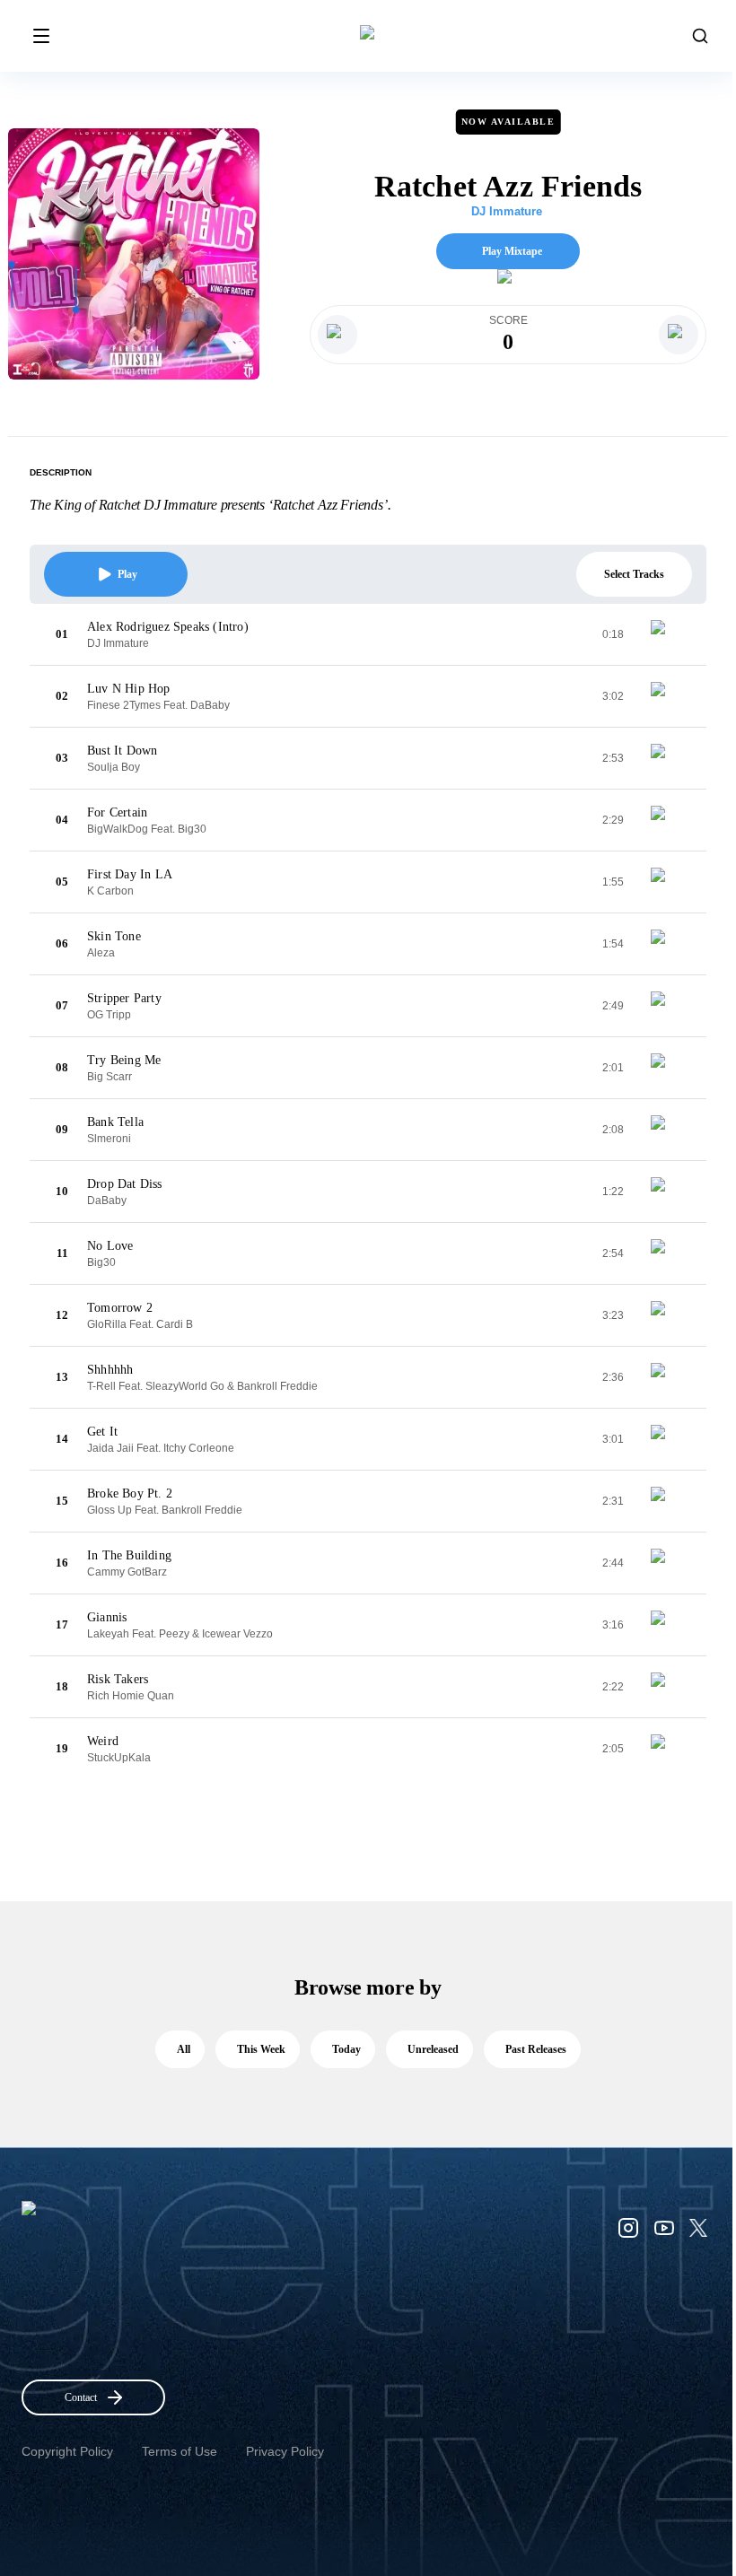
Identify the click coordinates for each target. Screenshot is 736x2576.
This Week (261, 2049)
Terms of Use (180, 2451)
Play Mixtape (512, 251)
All (184, 2049)
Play (127, 574)
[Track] (665, 634)
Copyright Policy (67, 2451)
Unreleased (433, 2049)
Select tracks (634, 574)
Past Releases (536, 2049)
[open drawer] (41, 36)
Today (346, 2049)
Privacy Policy (285, 2451)
